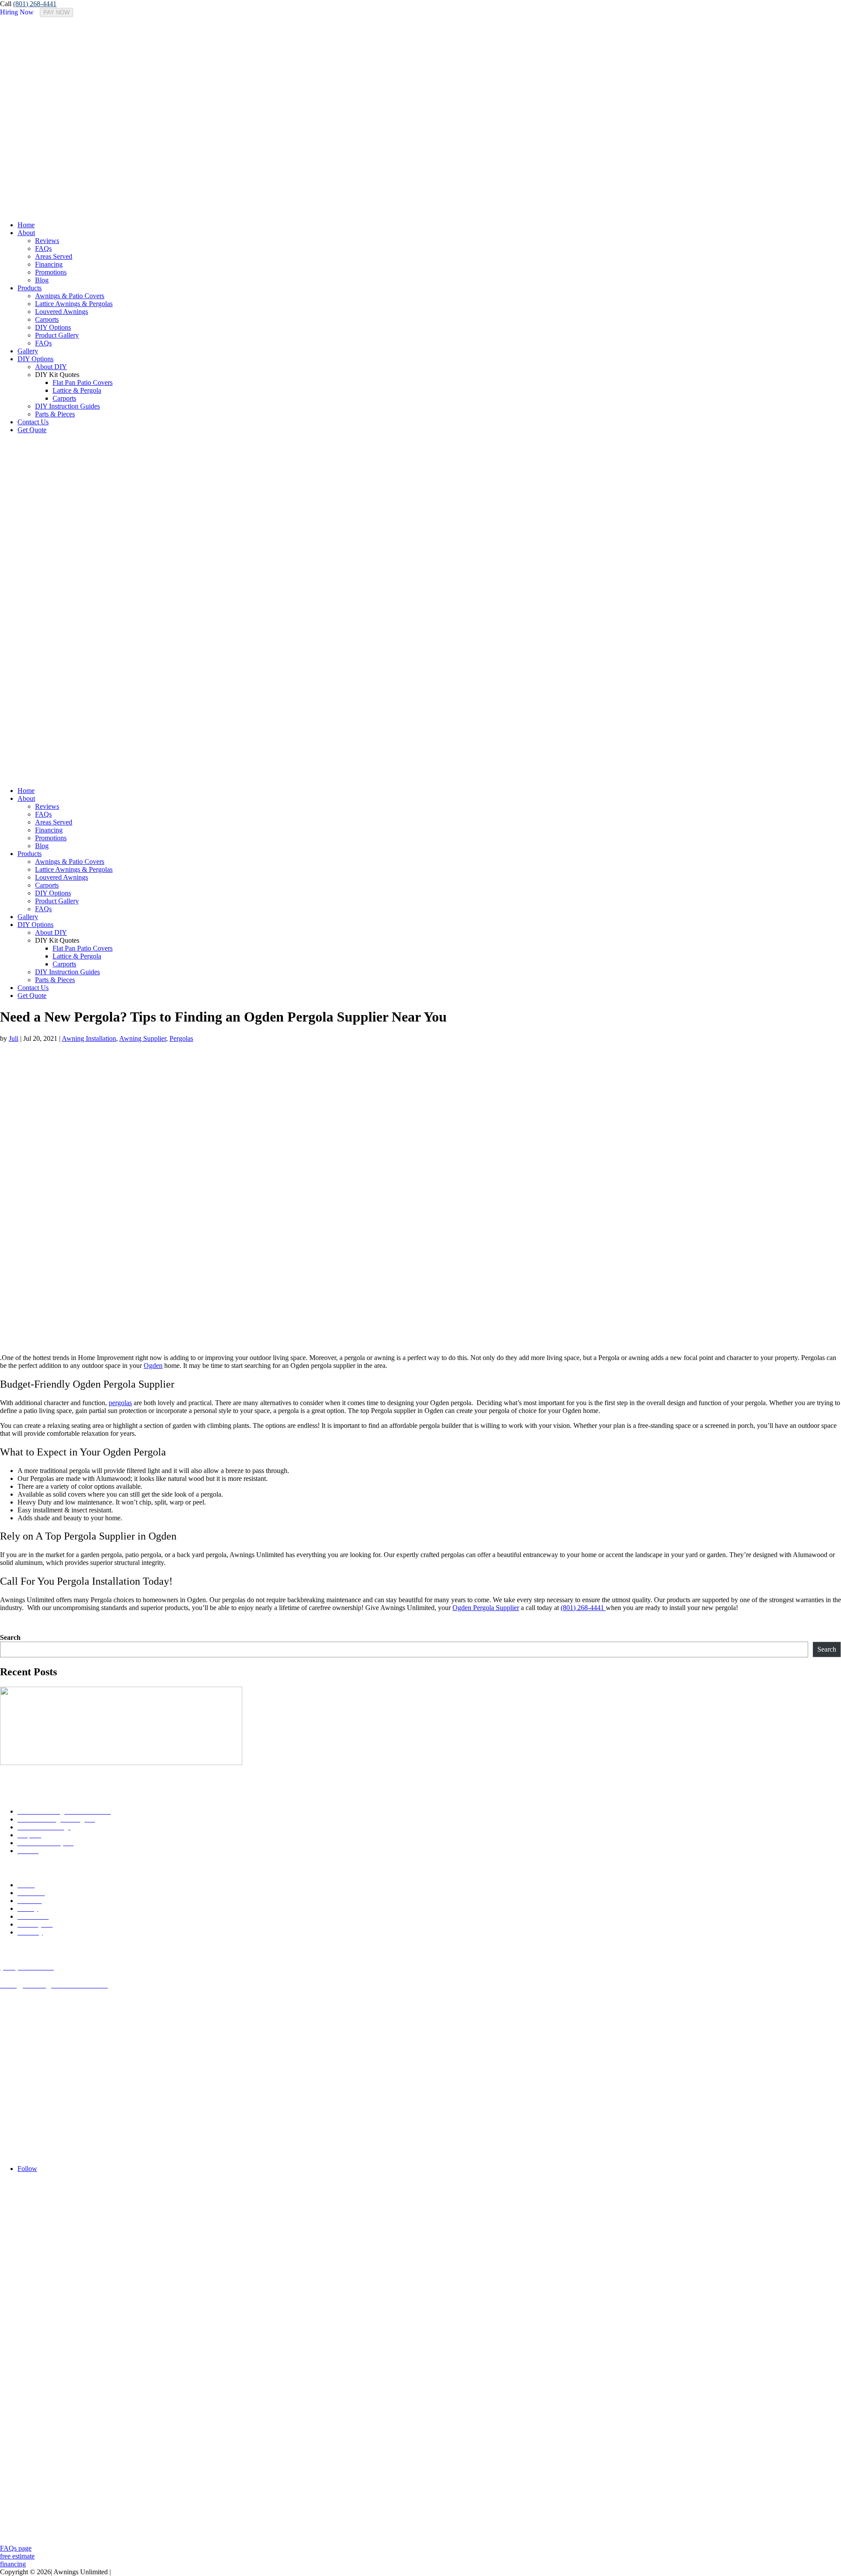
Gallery (28, 351)
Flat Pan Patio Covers (83, 382)
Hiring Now (17, 12)
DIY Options (53, 327)
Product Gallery (57, 335)
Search (10, 1637)
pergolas (120, 1403)
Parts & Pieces (55, 414)
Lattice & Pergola (77, 390)
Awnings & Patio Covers (70, 296)
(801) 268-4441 (35, 4)
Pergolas (181, 1038)
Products (30, 288)
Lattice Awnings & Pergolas (74, 304)
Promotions (51, 272)
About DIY (51, 367)
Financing (49, 264)
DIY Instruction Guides (67, 406)
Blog (42, 280)
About (26, 233)
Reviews (47, 241)
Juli (14, 1038)
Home (26, 225)
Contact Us (33, 422)
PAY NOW (57, 12)
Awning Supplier (143, 1038)
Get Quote (32, 430)
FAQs (43, 248)
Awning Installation (89, 1038)
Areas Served (54, 256)
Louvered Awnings (62, 312)
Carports (47, 319)
